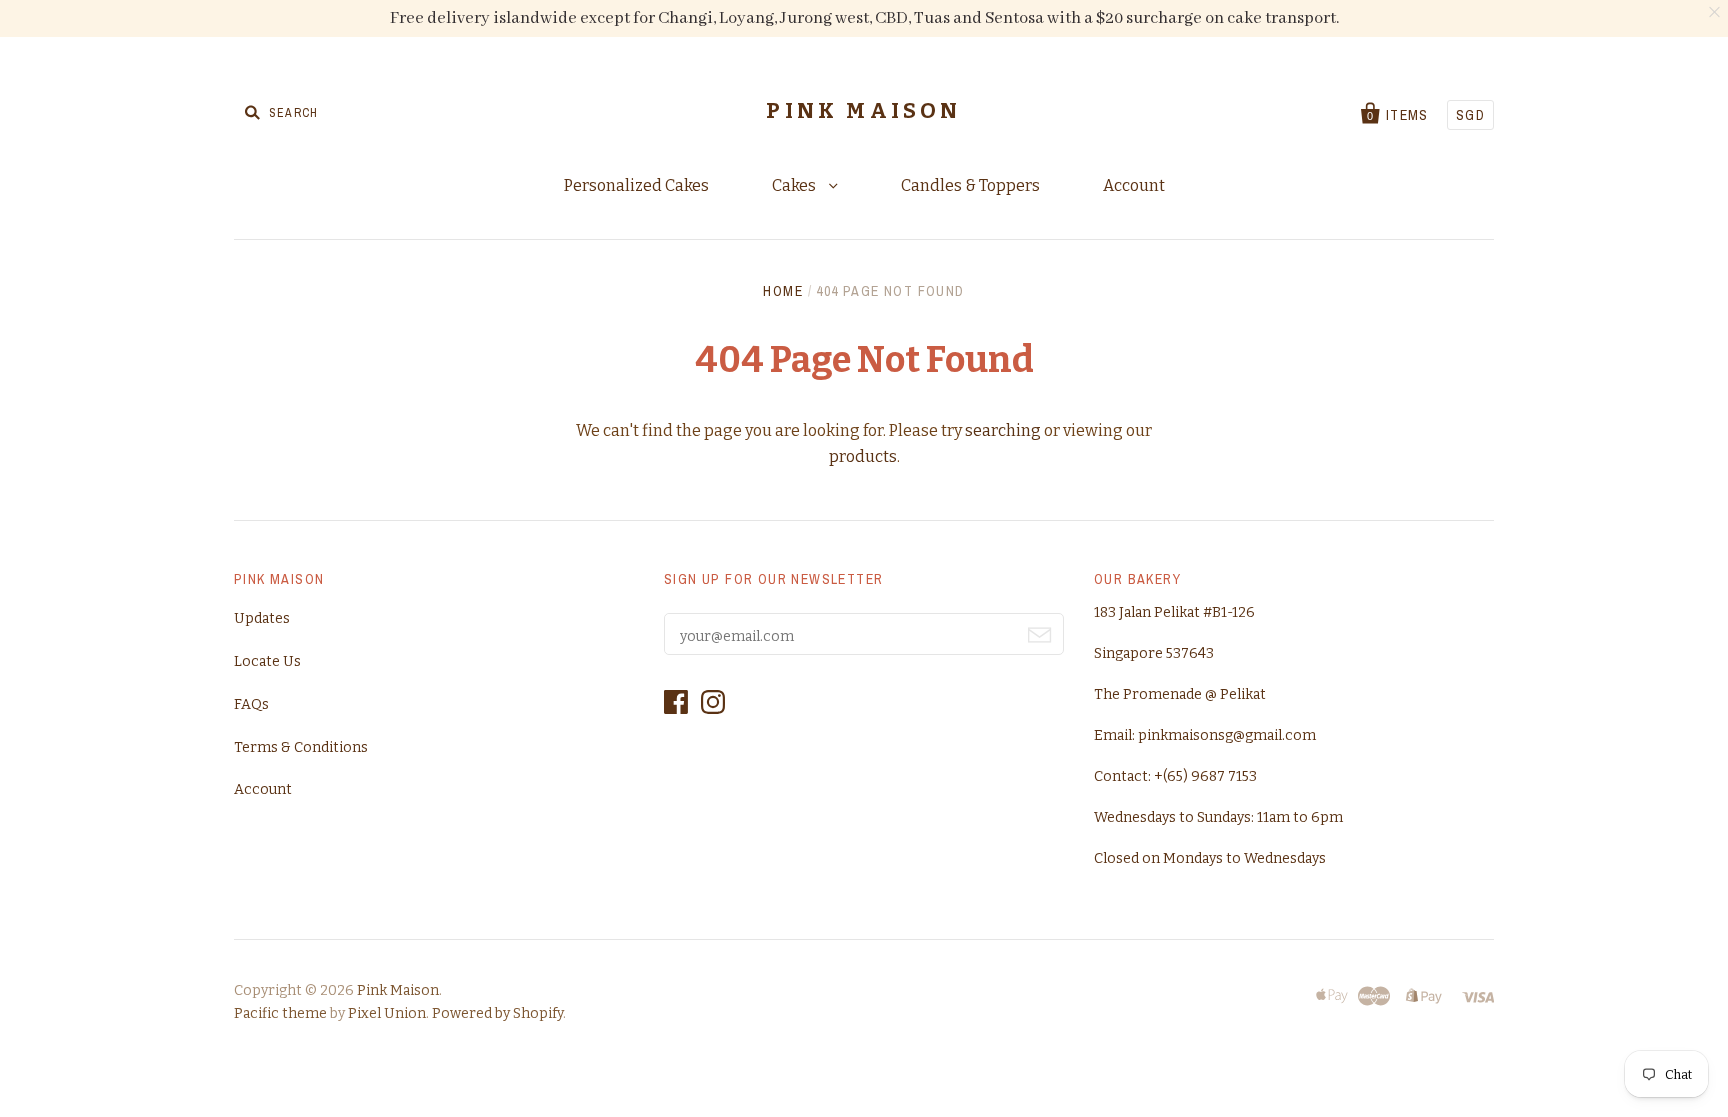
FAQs (251, 704)
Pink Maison (863, 111)
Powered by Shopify (497, 1013)
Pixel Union (387, 1013)
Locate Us (267, 661)
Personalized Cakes (636, 185)
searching (1003, 430)
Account (1134, 185)
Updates (262, 618)
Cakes (795, 185)
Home (783, 291)
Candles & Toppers (970, 185)
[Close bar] (1715, 12)
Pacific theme (280, 1013)
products (863, 456)
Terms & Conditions (301, 747)
